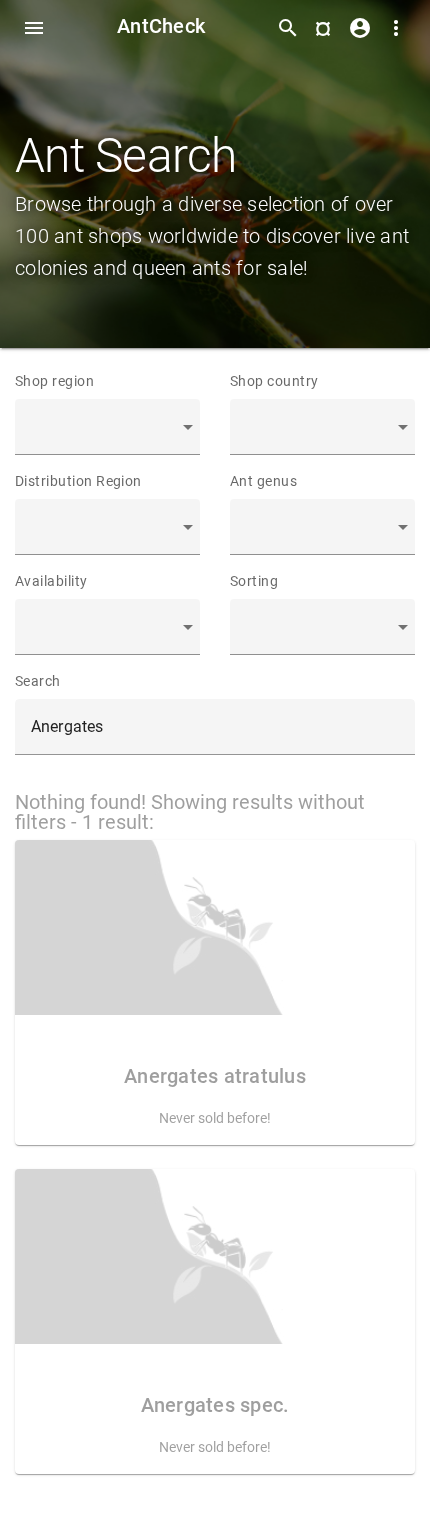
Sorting (254, 581)
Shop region (54, 381)
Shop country (274, 381)
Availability (51, 581)
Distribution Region (78, 481)
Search (38, 681)
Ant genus (263, 481)
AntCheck (161, 26)
